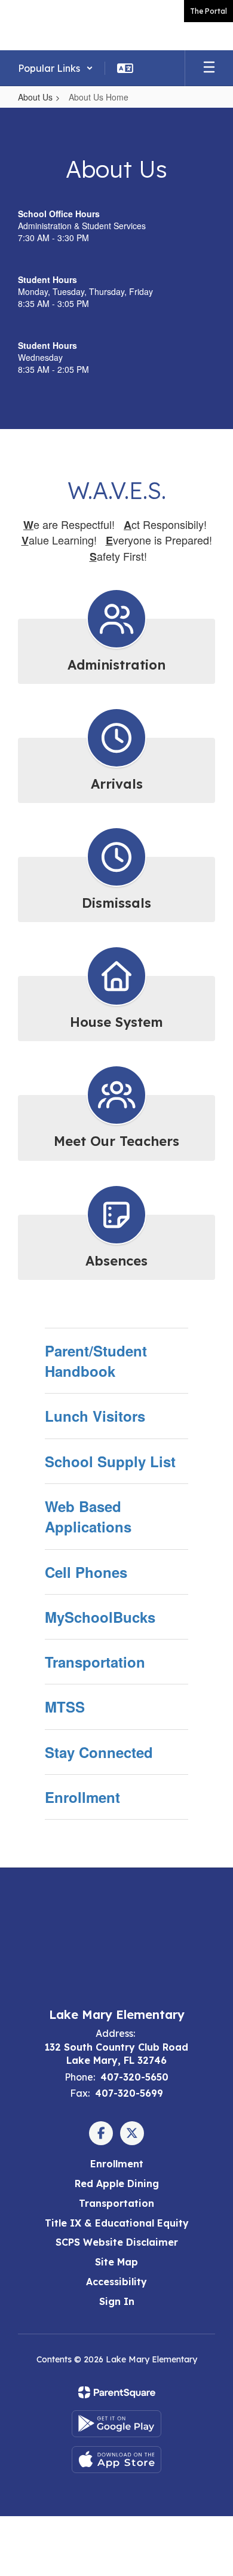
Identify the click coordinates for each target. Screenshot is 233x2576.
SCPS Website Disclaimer (117, 2242)
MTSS (65, 1707)
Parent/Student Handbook (96, 1361)
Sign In (117, 2301)
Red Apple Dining (117, 2183)
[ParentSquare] (117, 2392)
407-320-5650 (134, 2077)
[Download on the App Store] (116, 2460)
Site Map (116, 2262)
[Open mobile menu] (209, 68)
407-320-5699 (129, 2093)
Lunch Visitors (95, 1416)
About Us (35, 97)
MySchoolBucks (100, 1617)
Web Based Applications (88, 1516)
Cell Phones (86, 1572)
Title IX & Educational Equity (117, 2223)
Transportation (95, 1662)
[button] (56, 68)
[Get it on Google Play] (116, 2424)
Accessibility (116, 2282)
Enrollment (82, 1797)
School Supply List (110, 1461)
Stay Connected (99, 1752)
